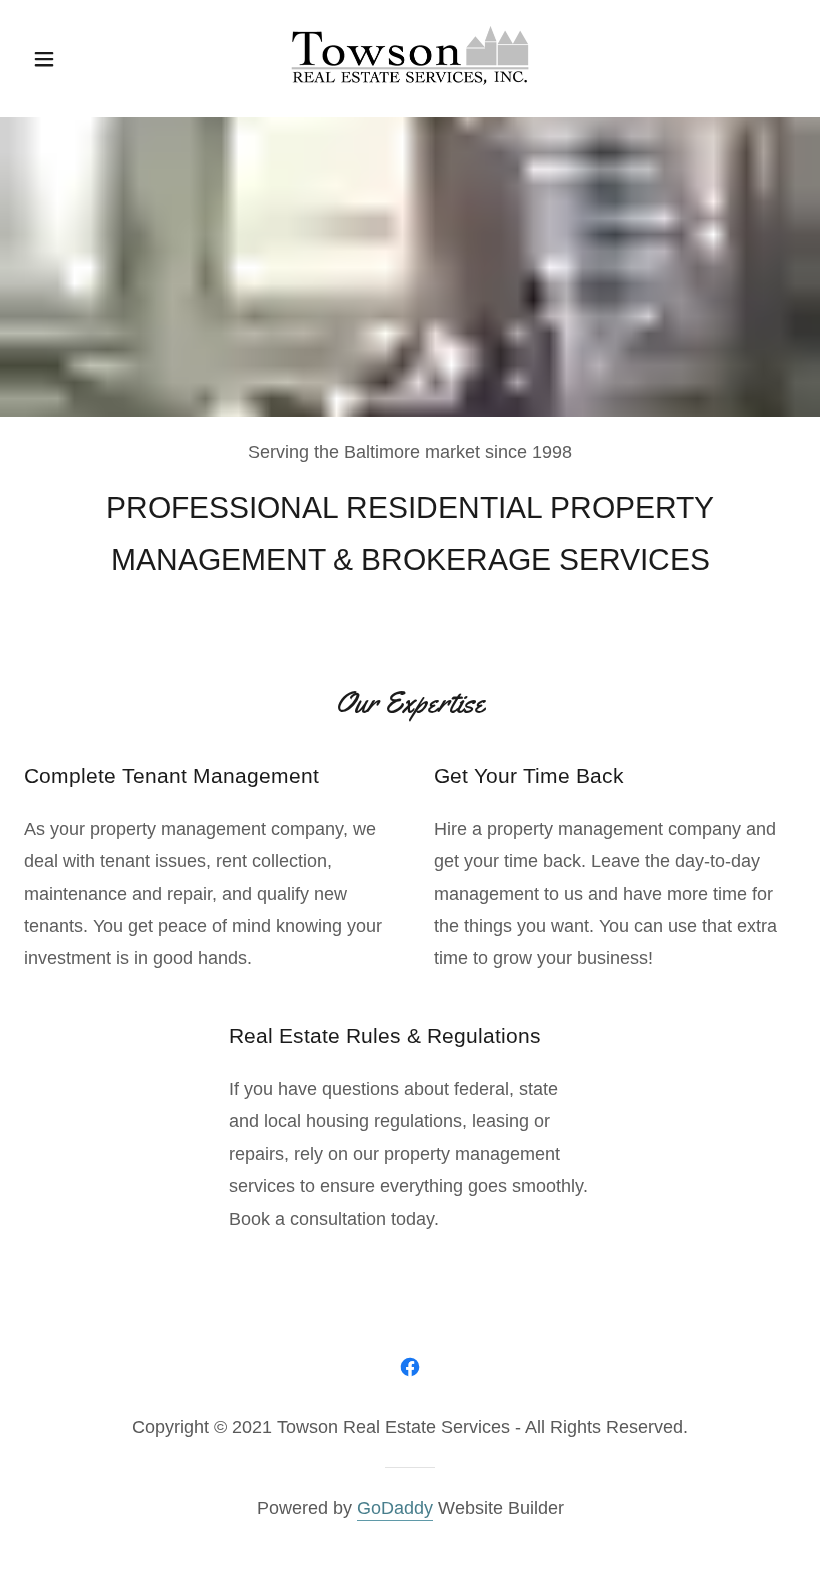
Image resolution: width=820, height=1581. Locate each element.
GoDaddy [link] (395, 1508)
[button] (68, 59)
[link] (410, 25)
